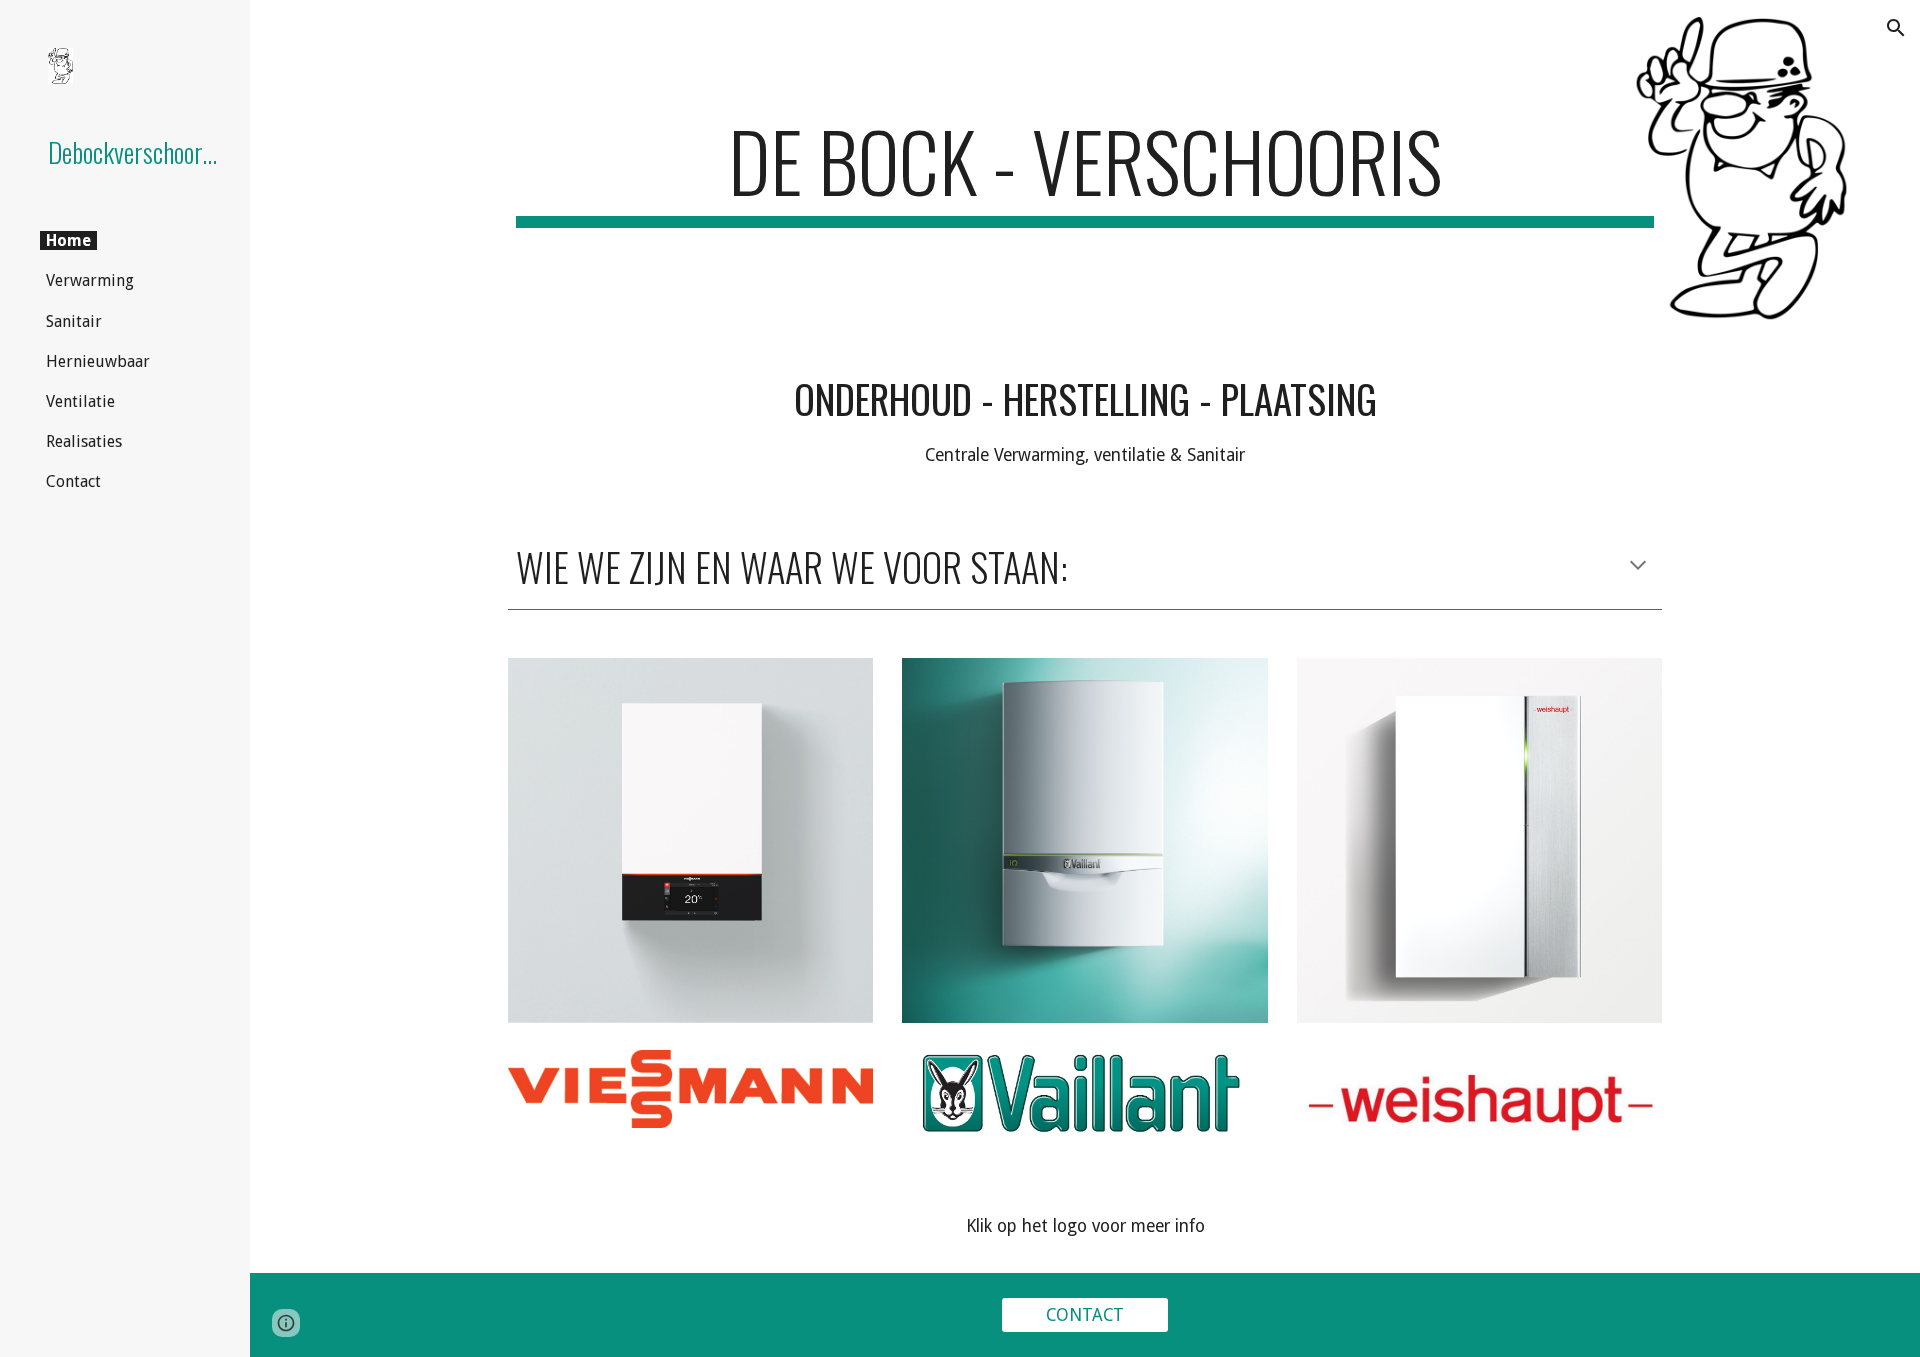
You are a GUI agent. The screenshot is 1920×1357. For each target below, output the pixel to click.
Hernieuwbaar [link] (98, 361)
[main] (1085, 170)
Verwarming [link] (90, 280)
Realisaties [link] (84, 441)
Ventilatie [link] (80, 401)
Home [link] (68, 240)
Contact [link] (73, 481)
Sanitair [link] (74, 321)
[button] (1896, 28)
